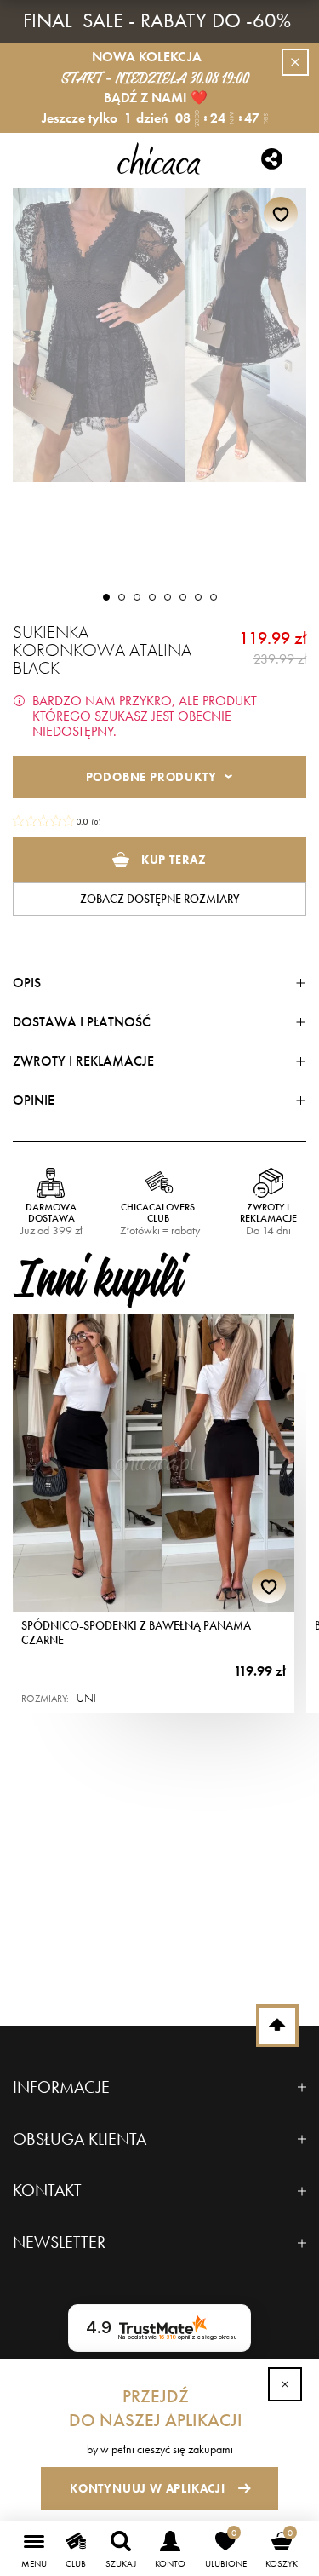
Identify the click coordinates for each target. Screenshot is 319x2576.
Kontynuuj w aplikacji (148, 2488)
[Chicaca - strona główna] (159, 158)
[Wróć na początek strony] (277, 2026)
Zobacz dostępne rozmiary (160, 899)
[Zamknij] (285, 2384)
